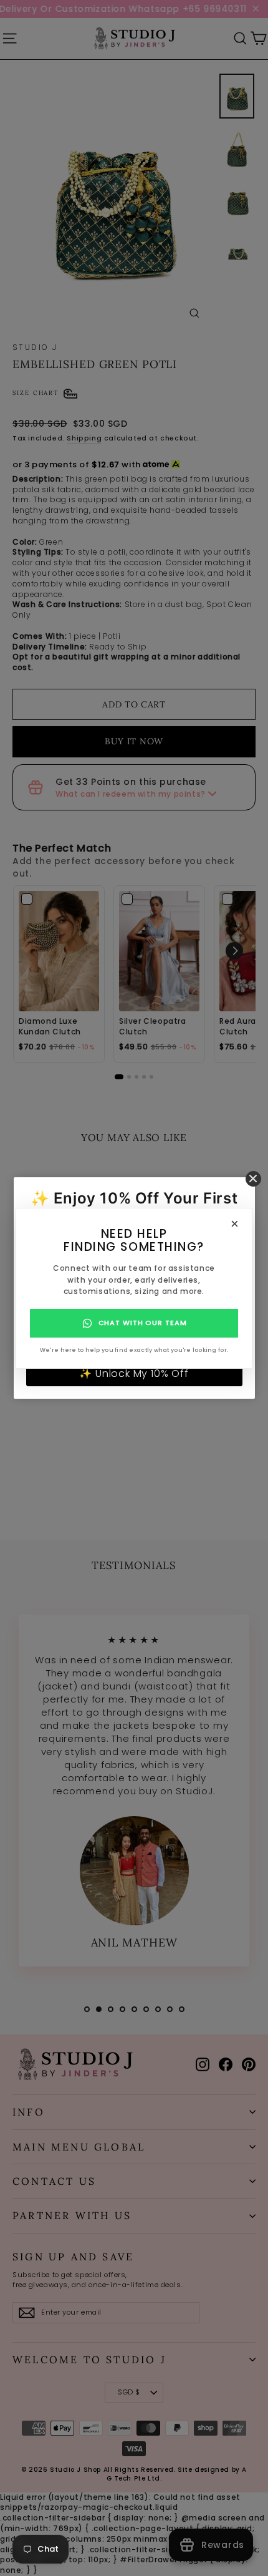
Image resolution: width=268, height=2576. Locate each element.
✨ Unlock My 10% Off (134, 1373)
